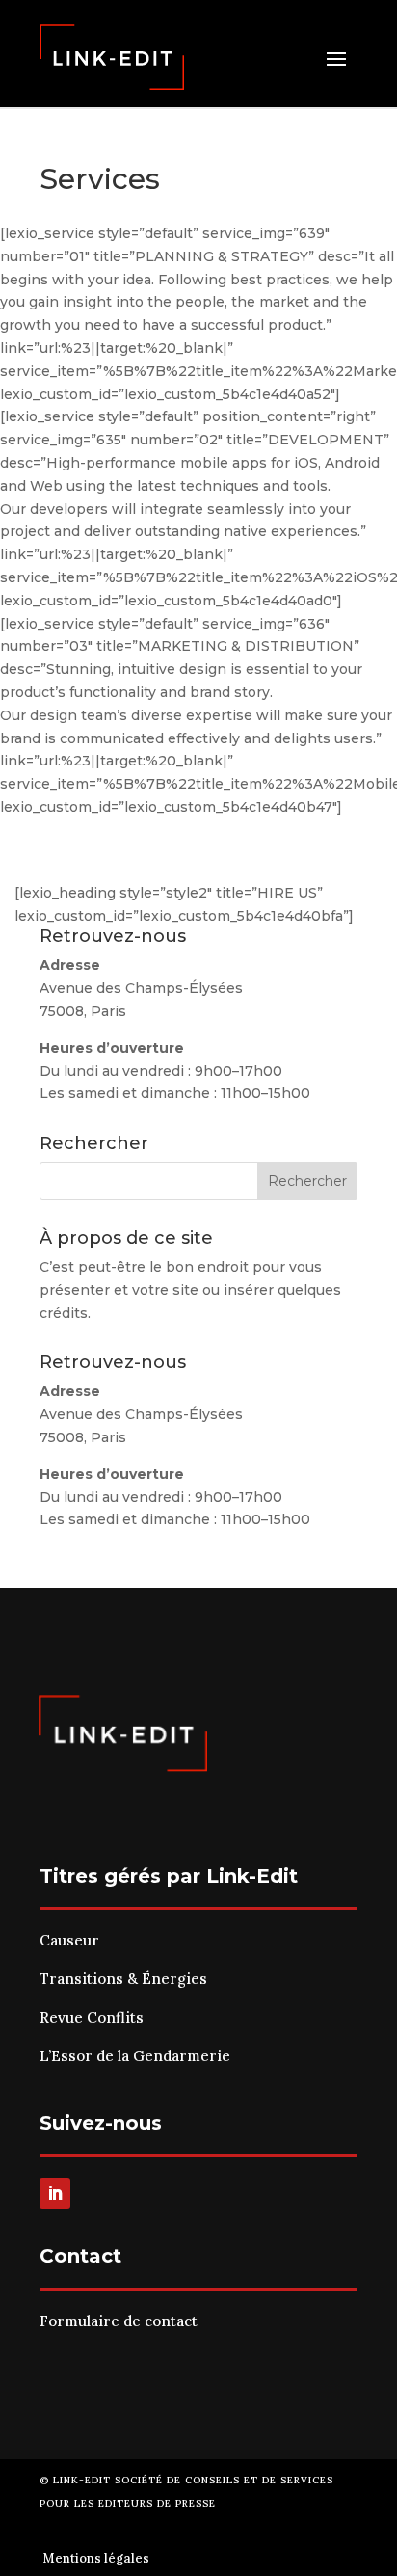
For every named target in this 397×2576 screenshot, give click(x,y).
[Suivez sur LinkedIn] (55, 2193)
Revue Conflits (92, 2017)
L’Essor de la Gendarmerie (135, 2056)
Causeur (69, 1940)
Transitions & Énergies (123, 1979)
